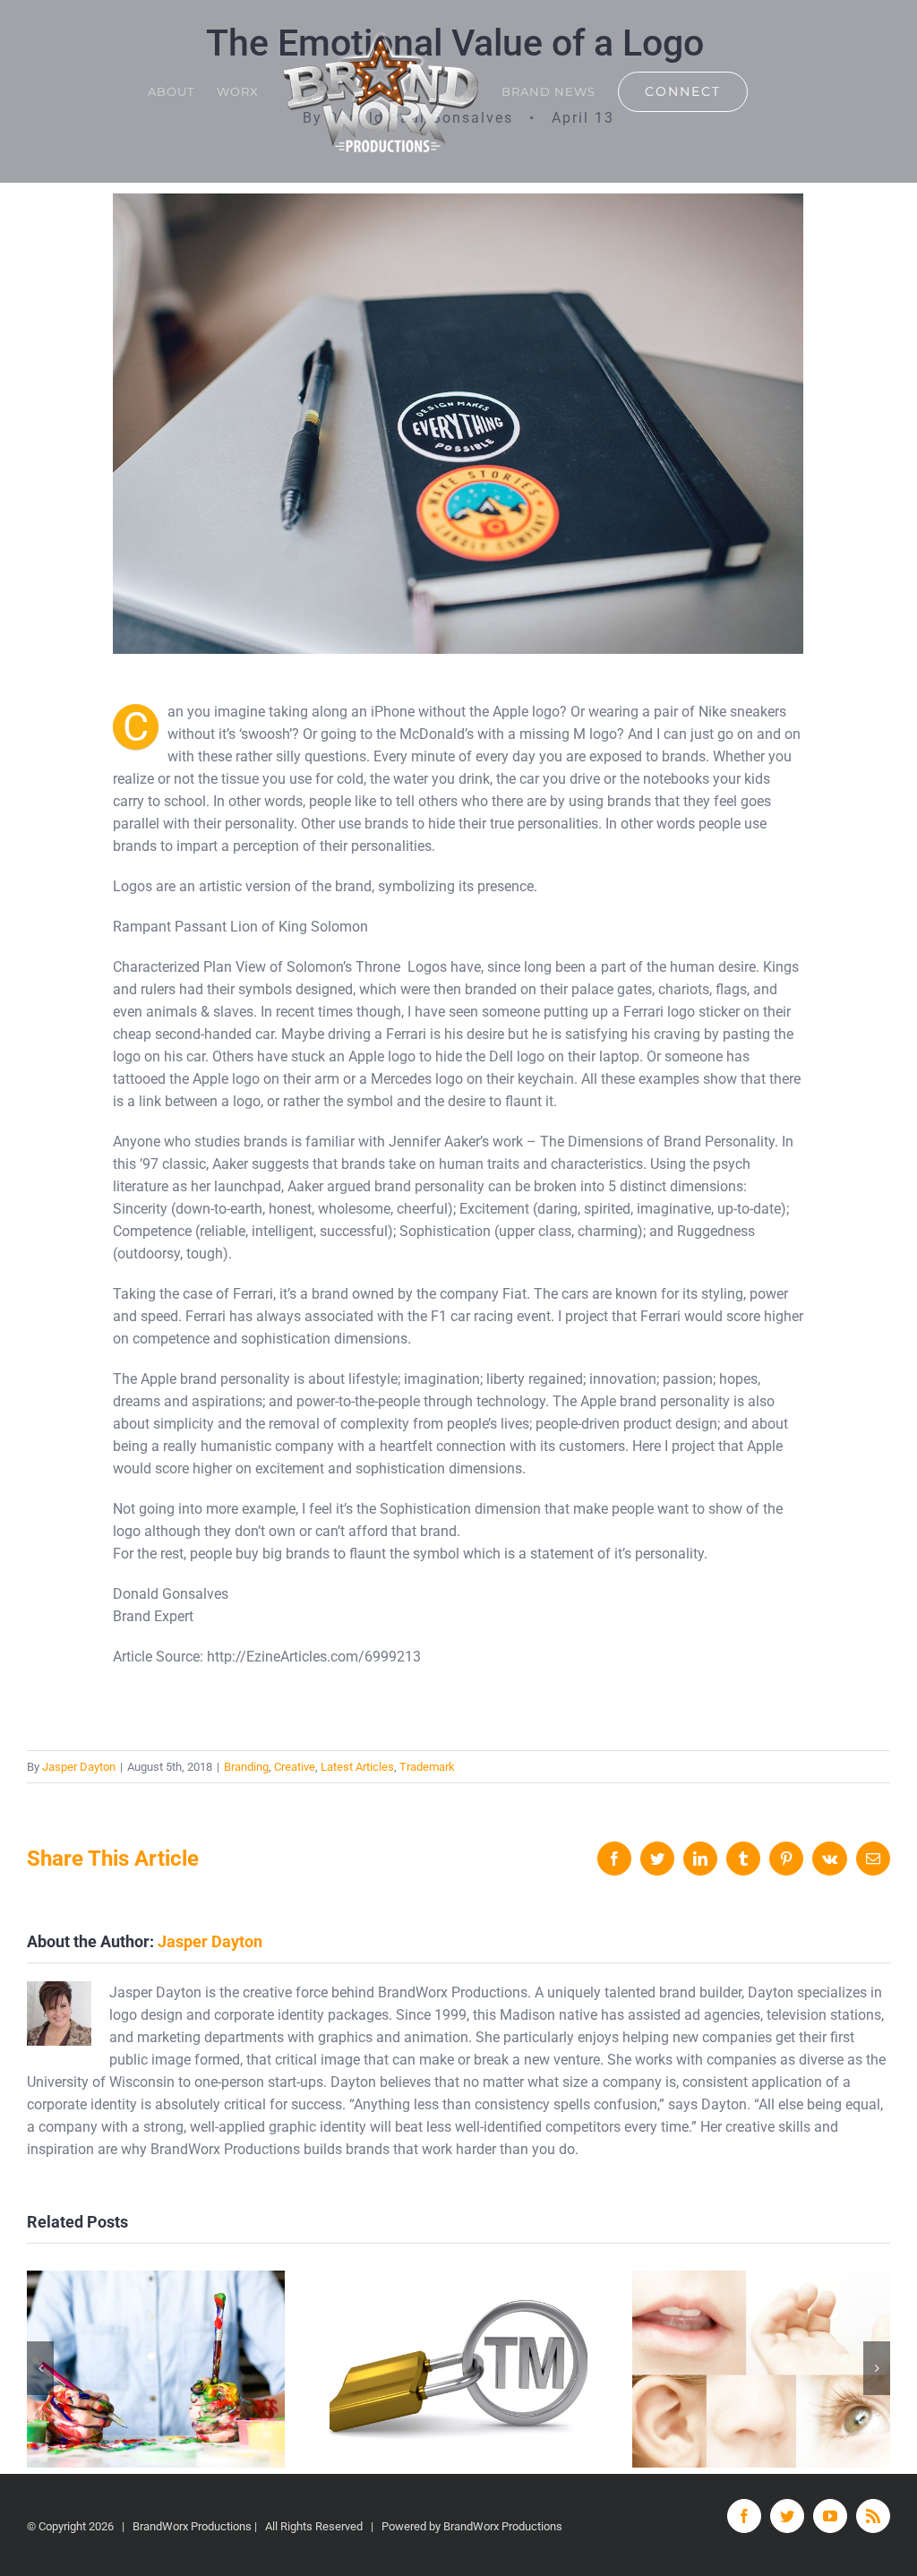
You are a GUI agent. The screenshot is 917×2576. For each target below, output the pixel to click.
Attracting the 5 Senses (762, 2369)
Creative (295, 1767)
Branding (246, 1767)
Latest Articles (357, 1767)
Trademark (427, 1767)
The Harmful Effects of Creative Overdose (156, 2369)
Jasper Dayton (79, 1767)
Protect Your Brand (459, 2369)
